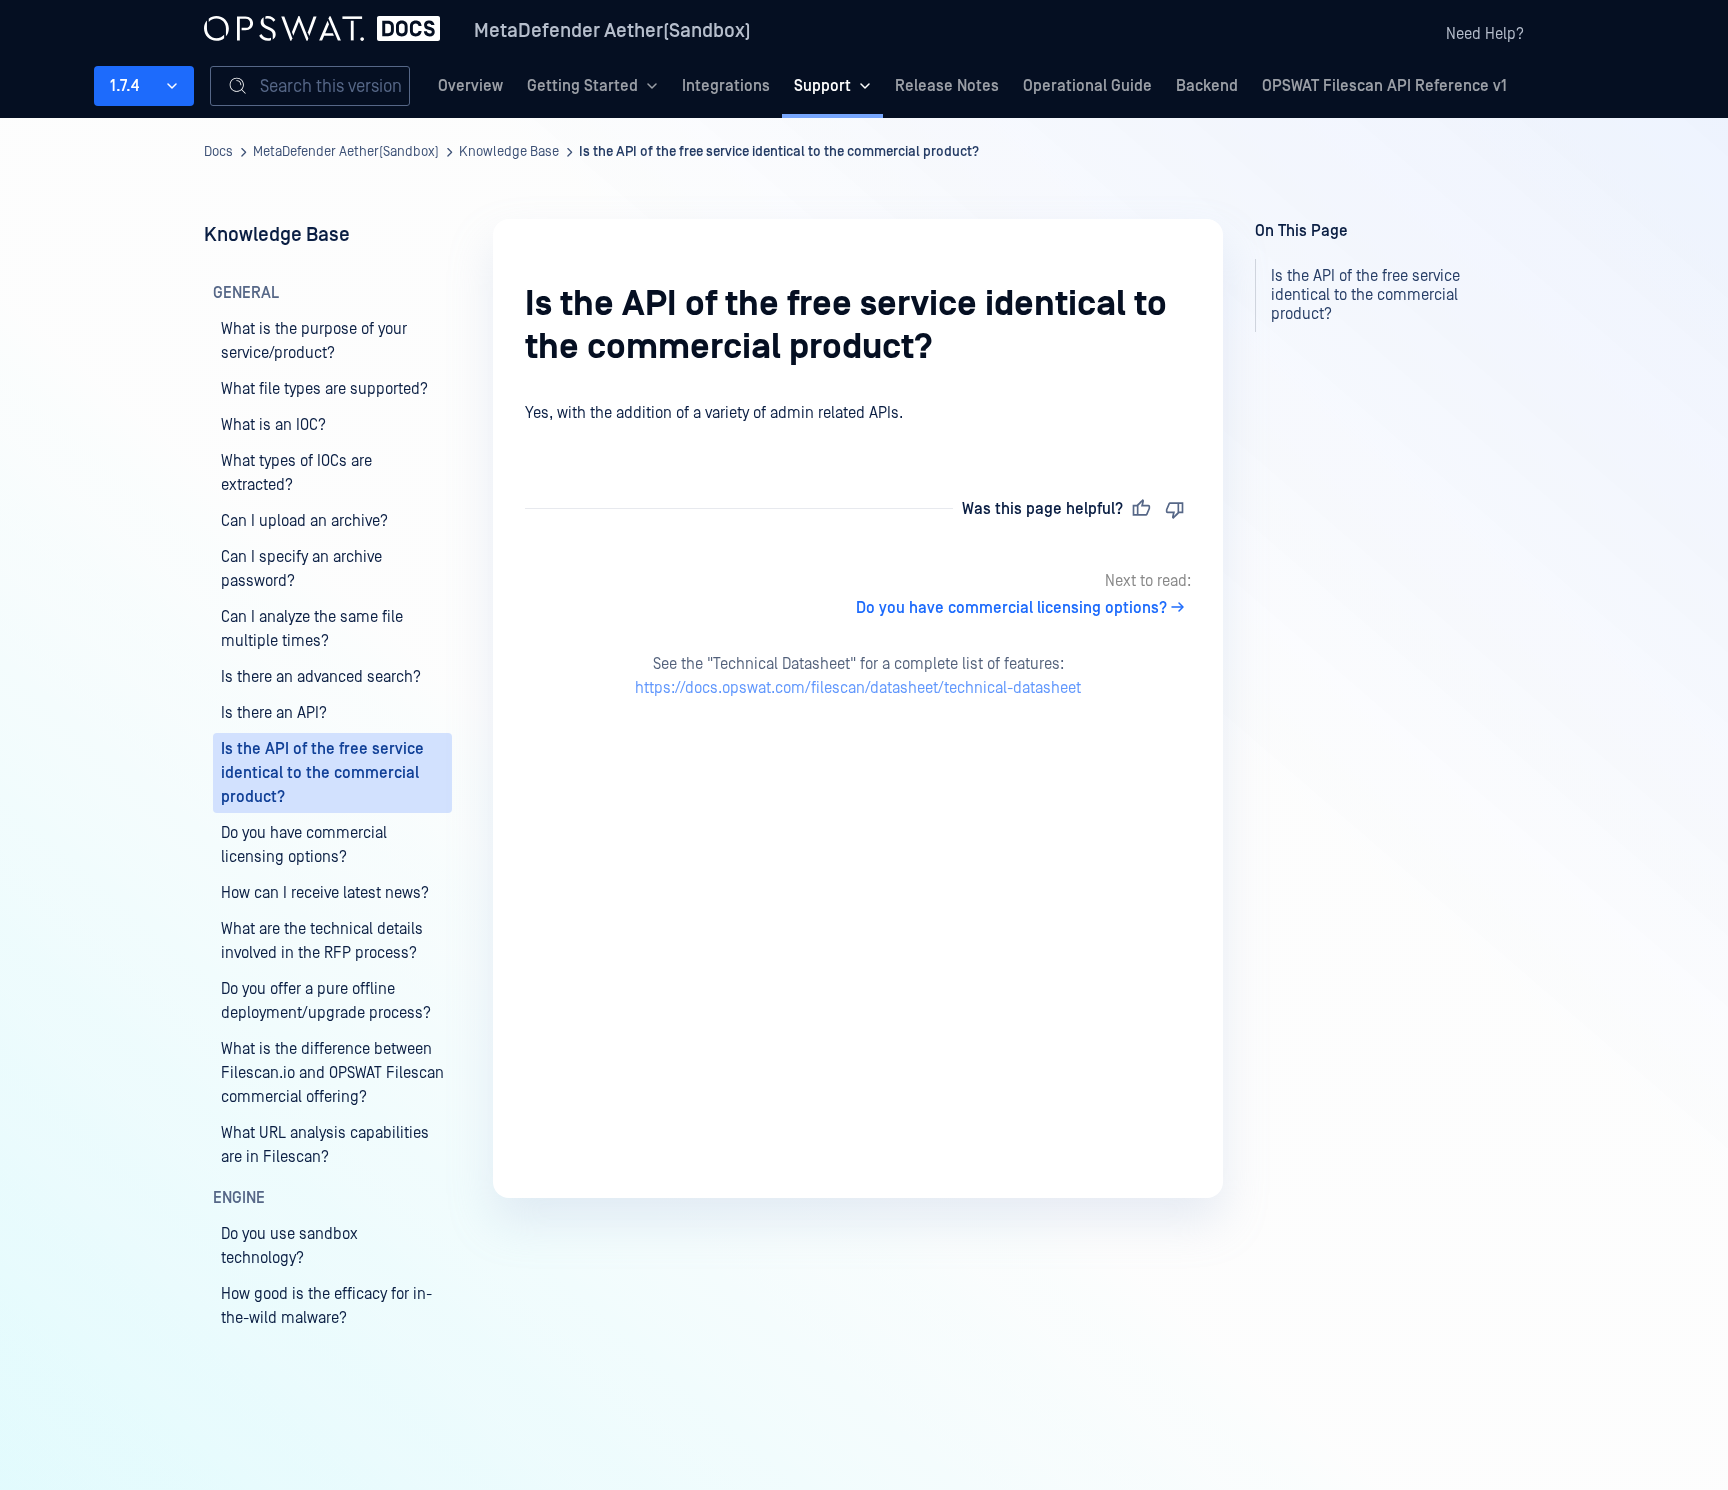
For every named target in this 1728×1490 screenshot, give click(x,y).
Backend (1207, 86)
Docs (218, 152)
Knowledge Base (509, 152)
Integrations (726, 86)
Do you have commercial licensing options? (1011, 608)
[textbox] (858, 414)
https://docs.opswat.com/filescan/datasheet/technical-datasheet (858, 688)
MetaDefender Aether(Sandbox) (612, 31)
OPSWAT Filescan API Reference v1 (1384, 86)
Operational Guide (1087, 86)
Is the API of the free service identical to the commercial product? (779, 152)
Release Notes (947, 86)
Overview (470, 86)
